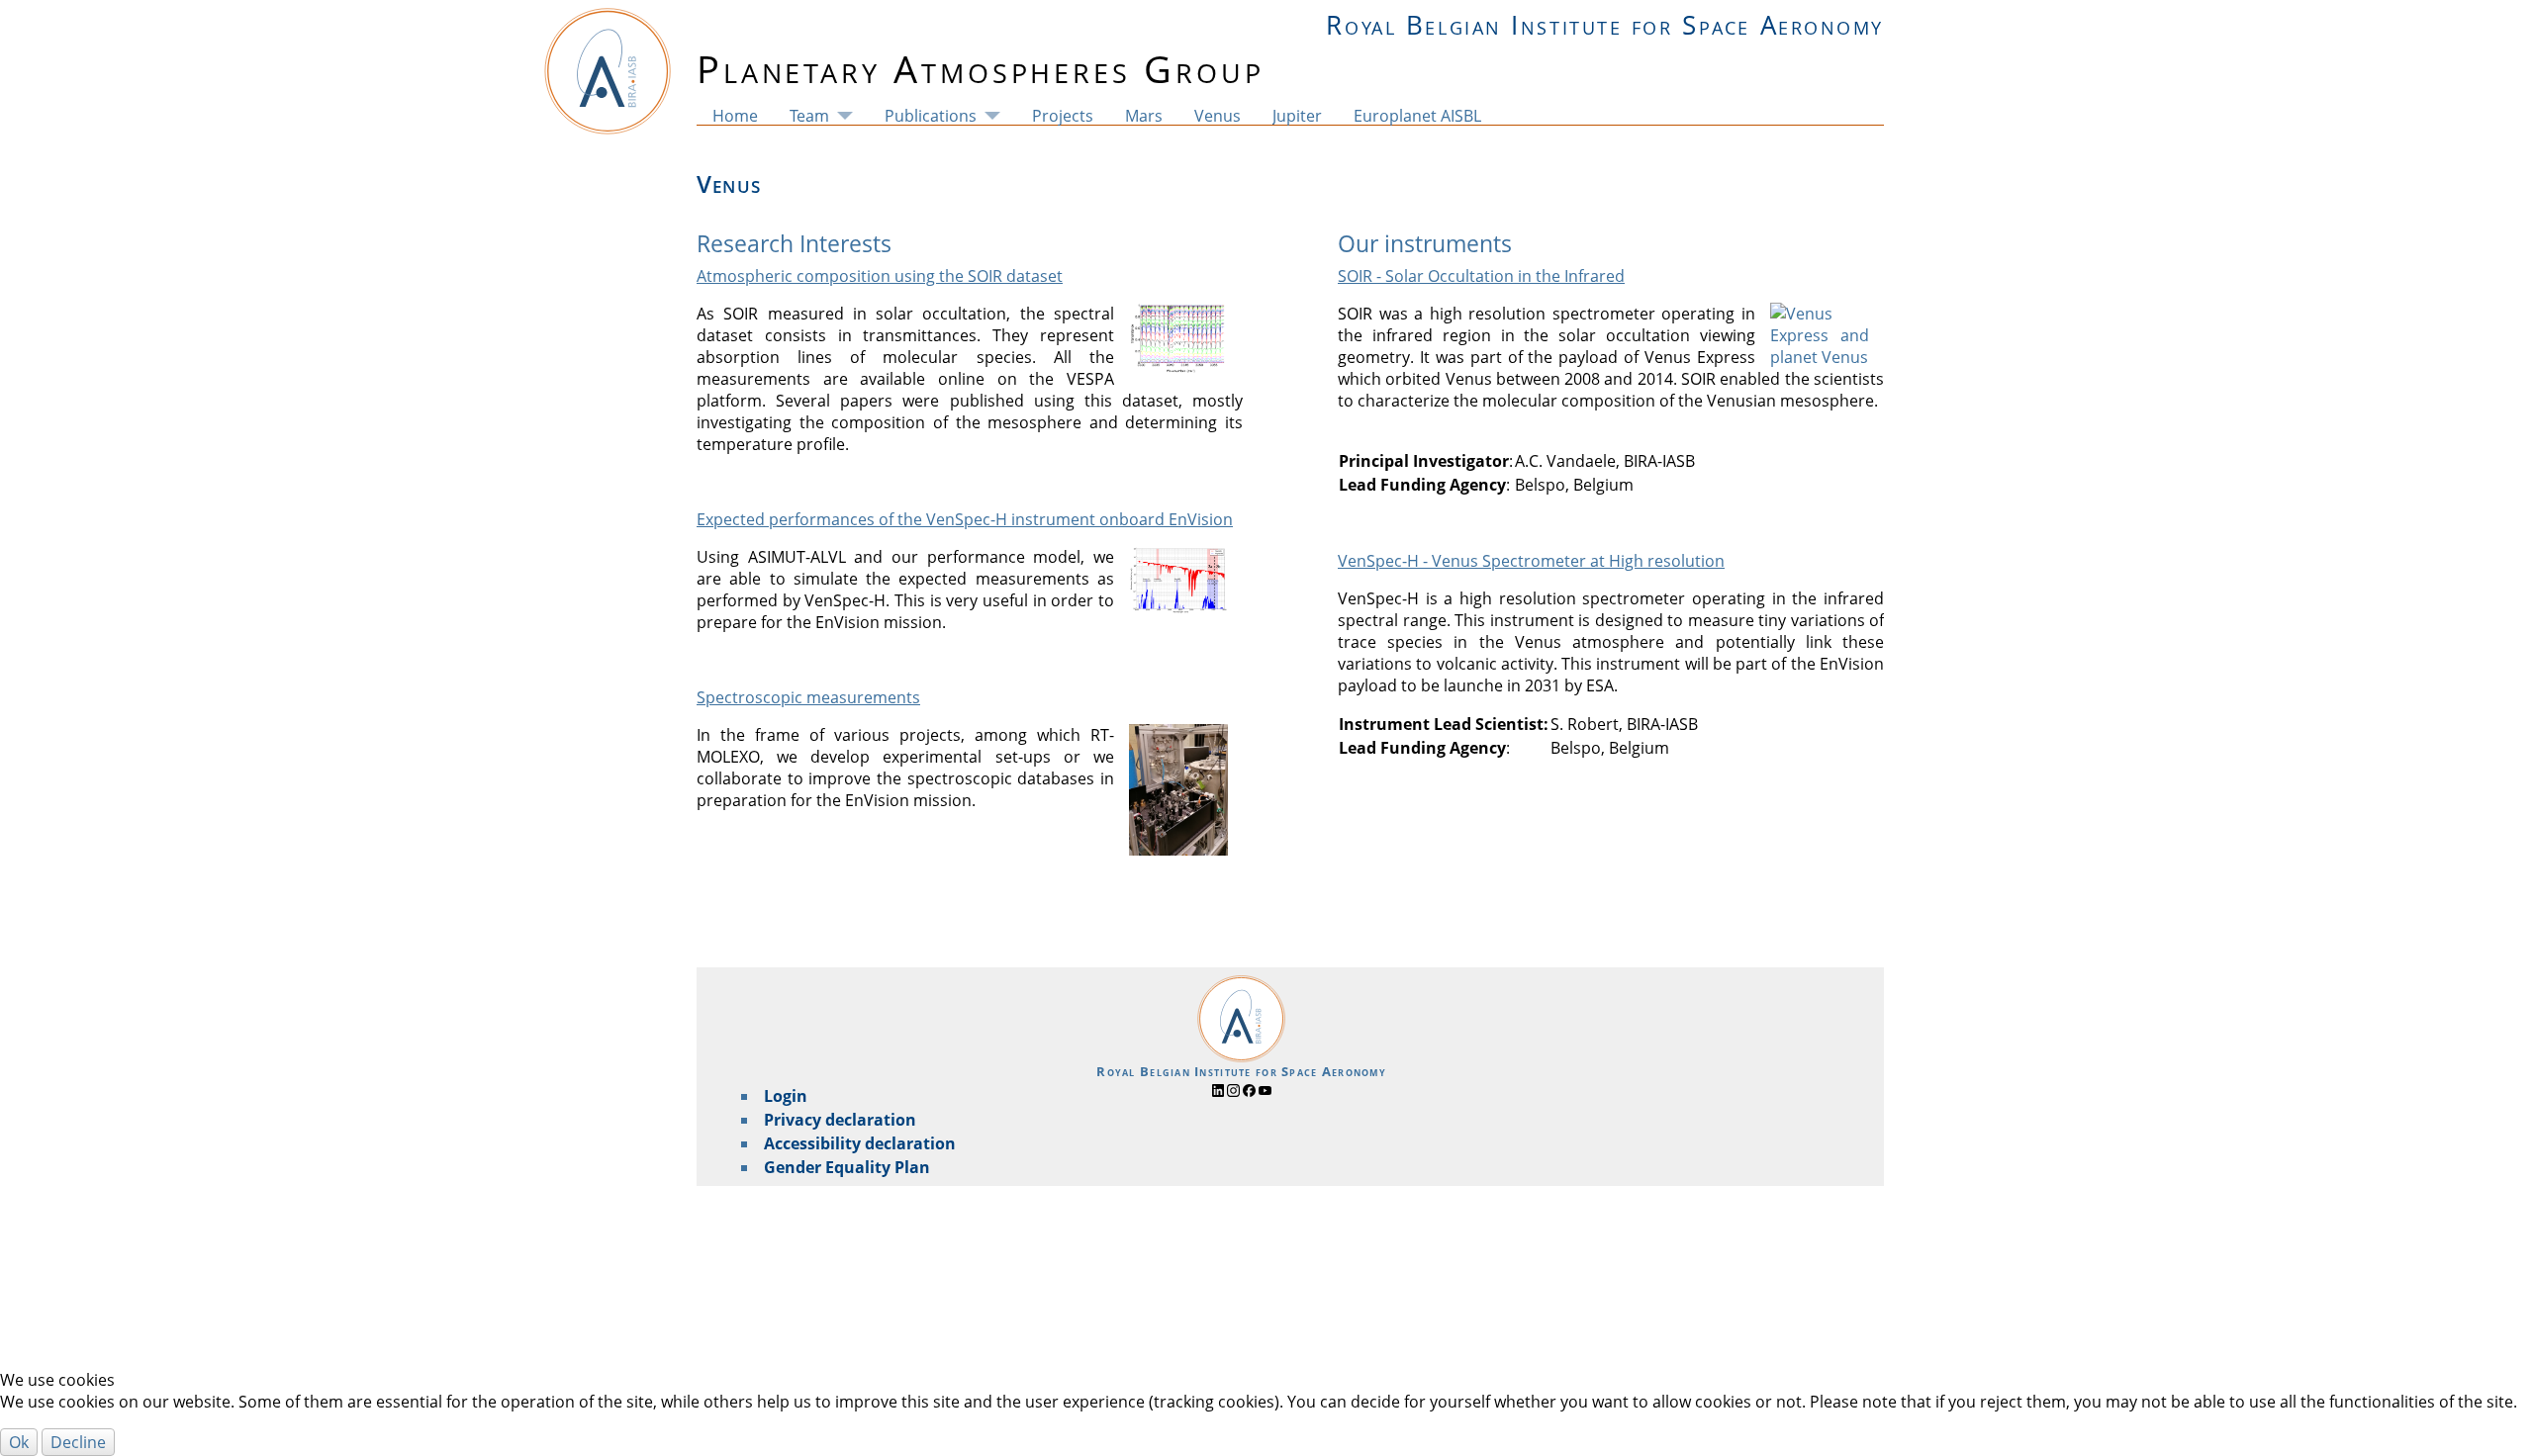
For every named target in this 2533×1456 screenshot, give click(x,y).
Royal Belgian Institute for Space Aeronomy (1605, 25)
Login (786, 1096)
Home (735, 116)
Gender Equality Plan (847, 1167)
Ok (19, 1442)
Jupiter (1297, 116)
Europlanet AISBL (1417, 116)
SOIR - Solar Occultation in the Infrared (1481, 276)
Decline (78, 1442)
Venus (1218, 116)
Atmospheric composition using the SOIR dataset (880, 276)
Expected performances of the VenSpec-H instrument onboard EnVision (965, 519)
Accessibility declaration (860, 1143)
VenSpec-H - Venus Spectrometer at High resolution (1531, 561)
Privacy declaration (840, 1120)
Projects (1063, 116)
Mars (1144, 116)
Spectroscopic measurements (808, 697)
